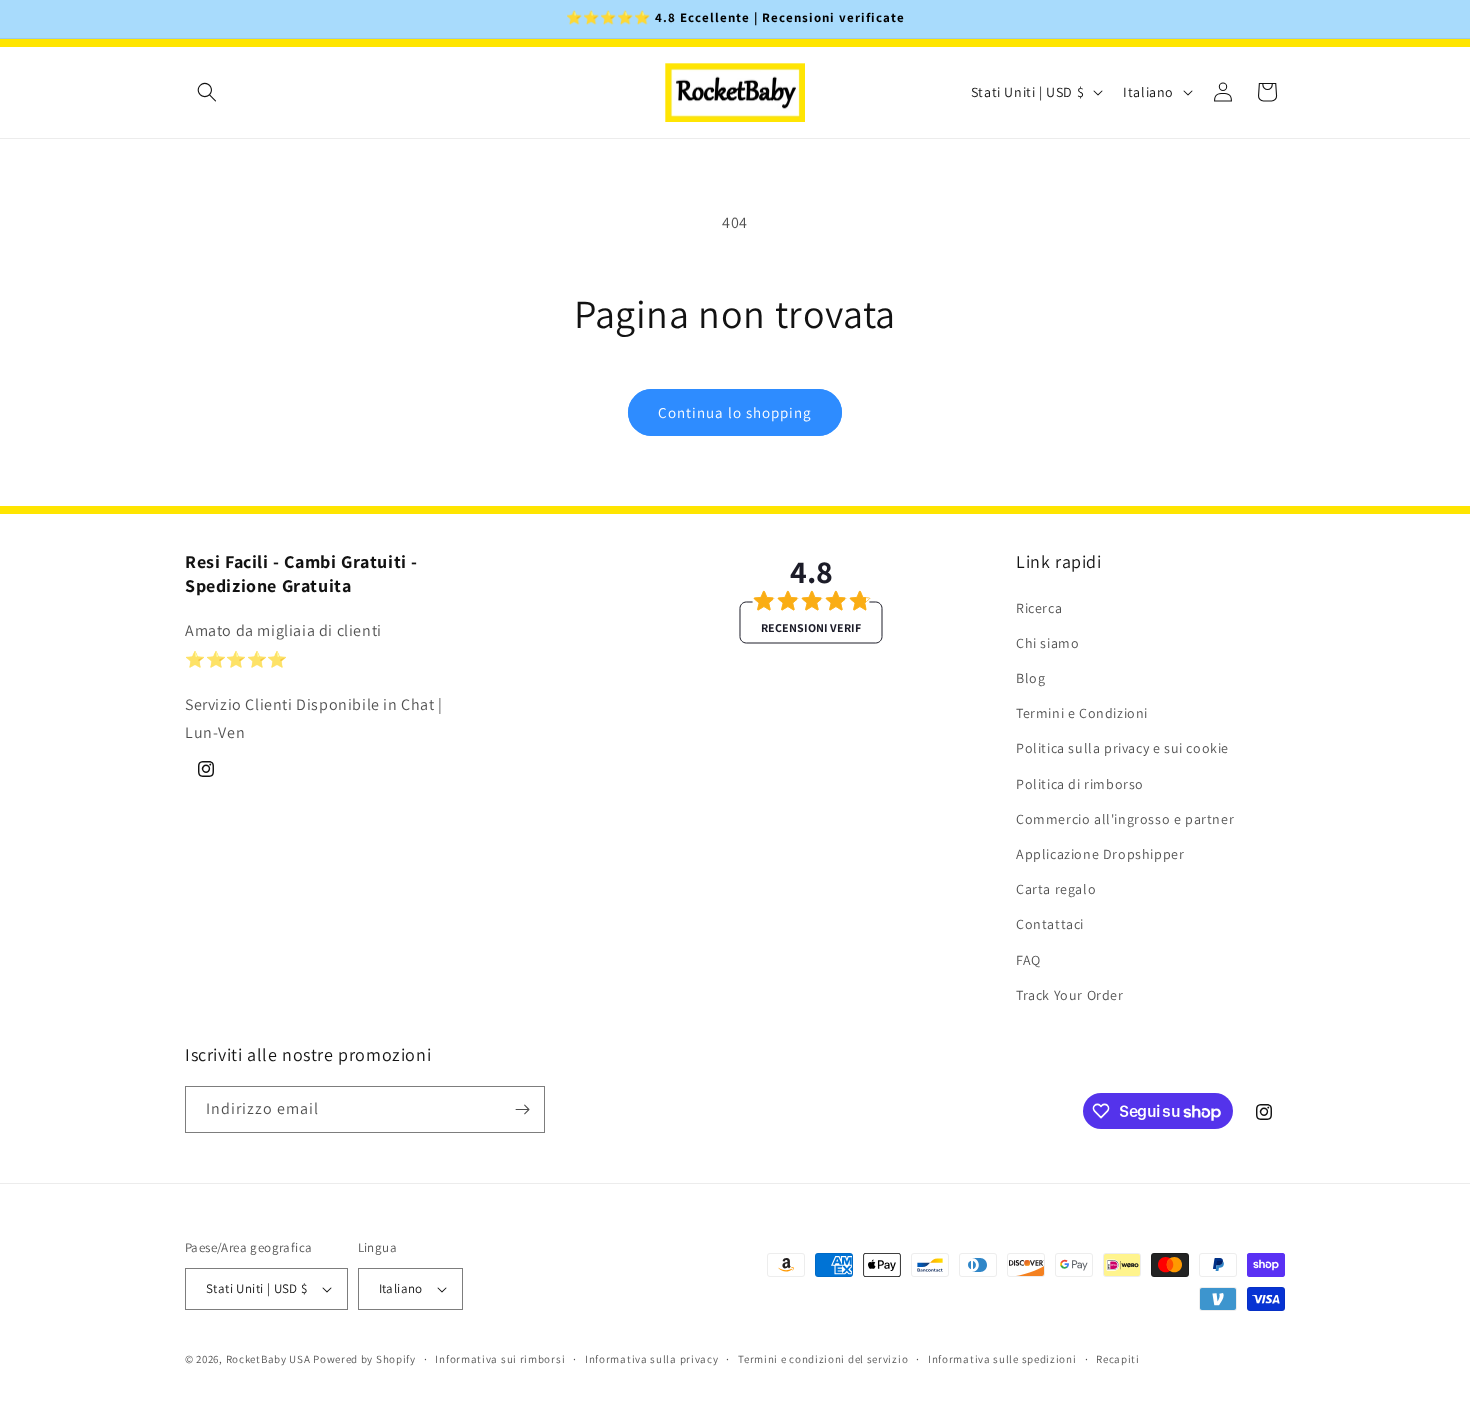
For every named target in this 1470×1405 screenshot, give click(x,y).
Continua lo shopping (735, 412)
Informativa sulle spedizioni (1002, 1359)
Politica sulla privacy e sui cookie (1122, 748)
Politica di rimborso (1080, 784)
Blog (1030, 678)
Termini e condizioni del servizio (823, 1359)
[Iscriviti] (522, 1109)
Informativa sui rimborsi (500, 1359)
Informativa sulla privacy (652, 1359)
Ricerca (1039, 608)
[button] (207, 92)
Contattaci (1050, 924)
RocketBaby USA (268, 1359)
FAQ (1028, 960)
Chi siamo (1047, 643)
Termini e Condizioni (1082, 713)
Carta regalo (1056, 889)
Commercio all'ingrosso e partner (1125, 819)
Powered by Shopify (364, 1359)
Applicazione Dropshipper (1100, 854)
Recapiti (1118, 1359)
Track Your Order (1070, 995)
